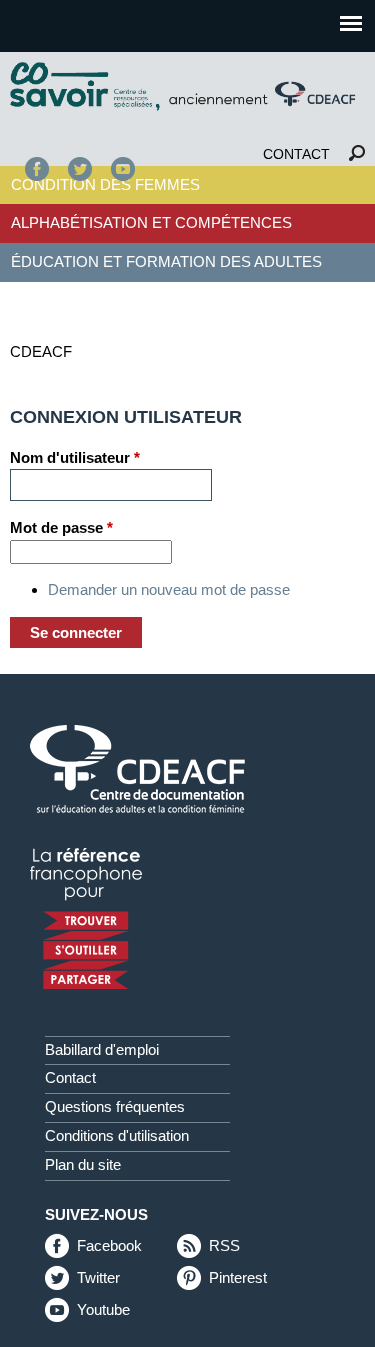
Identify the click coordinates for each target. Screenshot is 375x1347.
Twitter (80, 169)
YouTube (123, 169)
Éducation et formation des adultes (166, 261)
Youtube (103, 1311)
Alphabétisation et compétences (151, 222)
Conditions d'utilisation (117, 1136)
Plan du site (83, 1165)
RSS (224, 1247)
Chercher (357, 153)
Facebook (37, 169)
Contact (296, 154)
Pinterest (238, 1279)
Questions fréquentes (115, 1107)
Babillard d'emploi (102, 1050)
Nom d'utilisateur (75, 457)
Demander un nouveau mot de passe (169, 589)
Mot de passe (61, 527)
